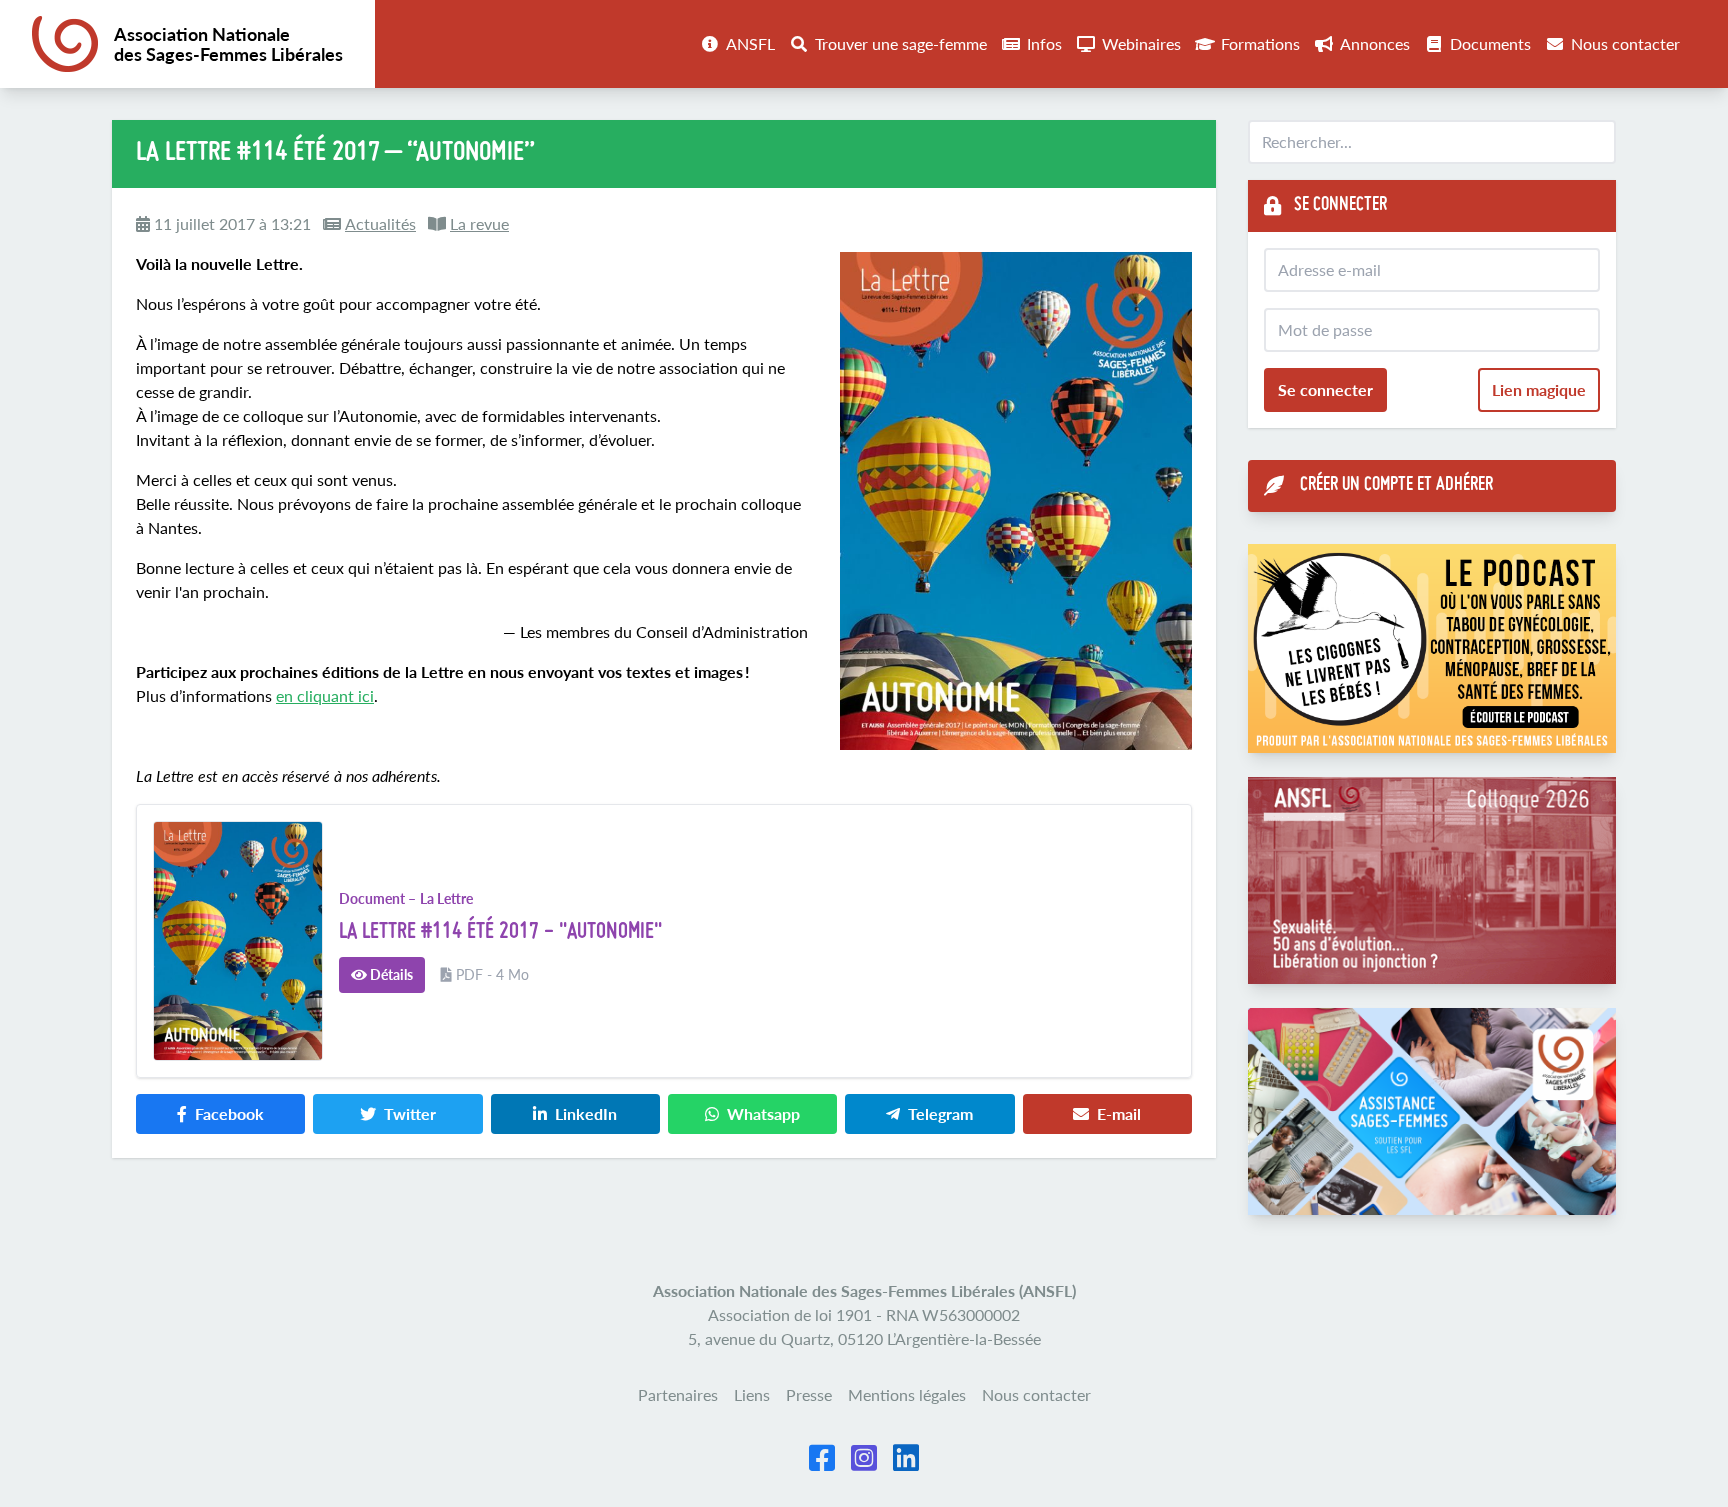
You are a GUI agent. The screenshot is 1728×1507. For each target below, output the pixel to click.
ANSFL (750, 43)
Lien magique (1539, 389)
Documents (1490, 43)
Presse (809, 1394)
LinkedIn (586, 1113)
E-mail (1119, 1113)
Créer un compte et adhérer (1396, 485)
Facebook (229, 1113)
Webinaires (1141, 43)
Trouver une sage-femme (901, 43)
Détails (390, 974)
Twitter (410, 1113)
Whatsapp (763, 1113)
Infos (1044, 43)
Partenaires (678, 1394)
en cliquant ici (325, 695)
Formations (1260, 43)
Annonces (1375, 43)
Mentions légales (907, 1394)
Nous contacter (1625, 43)
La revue (479, 223)
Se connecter (1325, 389)
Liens (752, 1394)
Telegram (940, 1113)
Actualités (380, 223)
